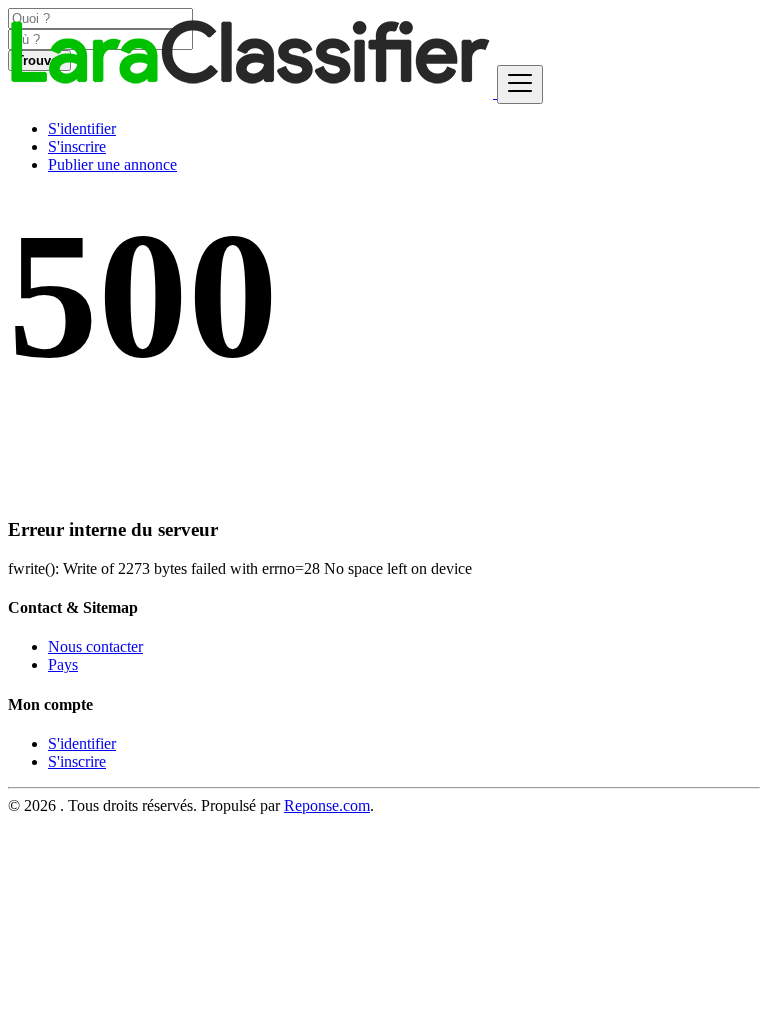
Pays (63, 664)
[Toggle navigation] (520, 84)
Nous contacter (95, 646)
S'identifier (82, 128)
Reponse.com (327, 805)
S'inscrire (77, 146)
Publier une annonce (112, 164)
